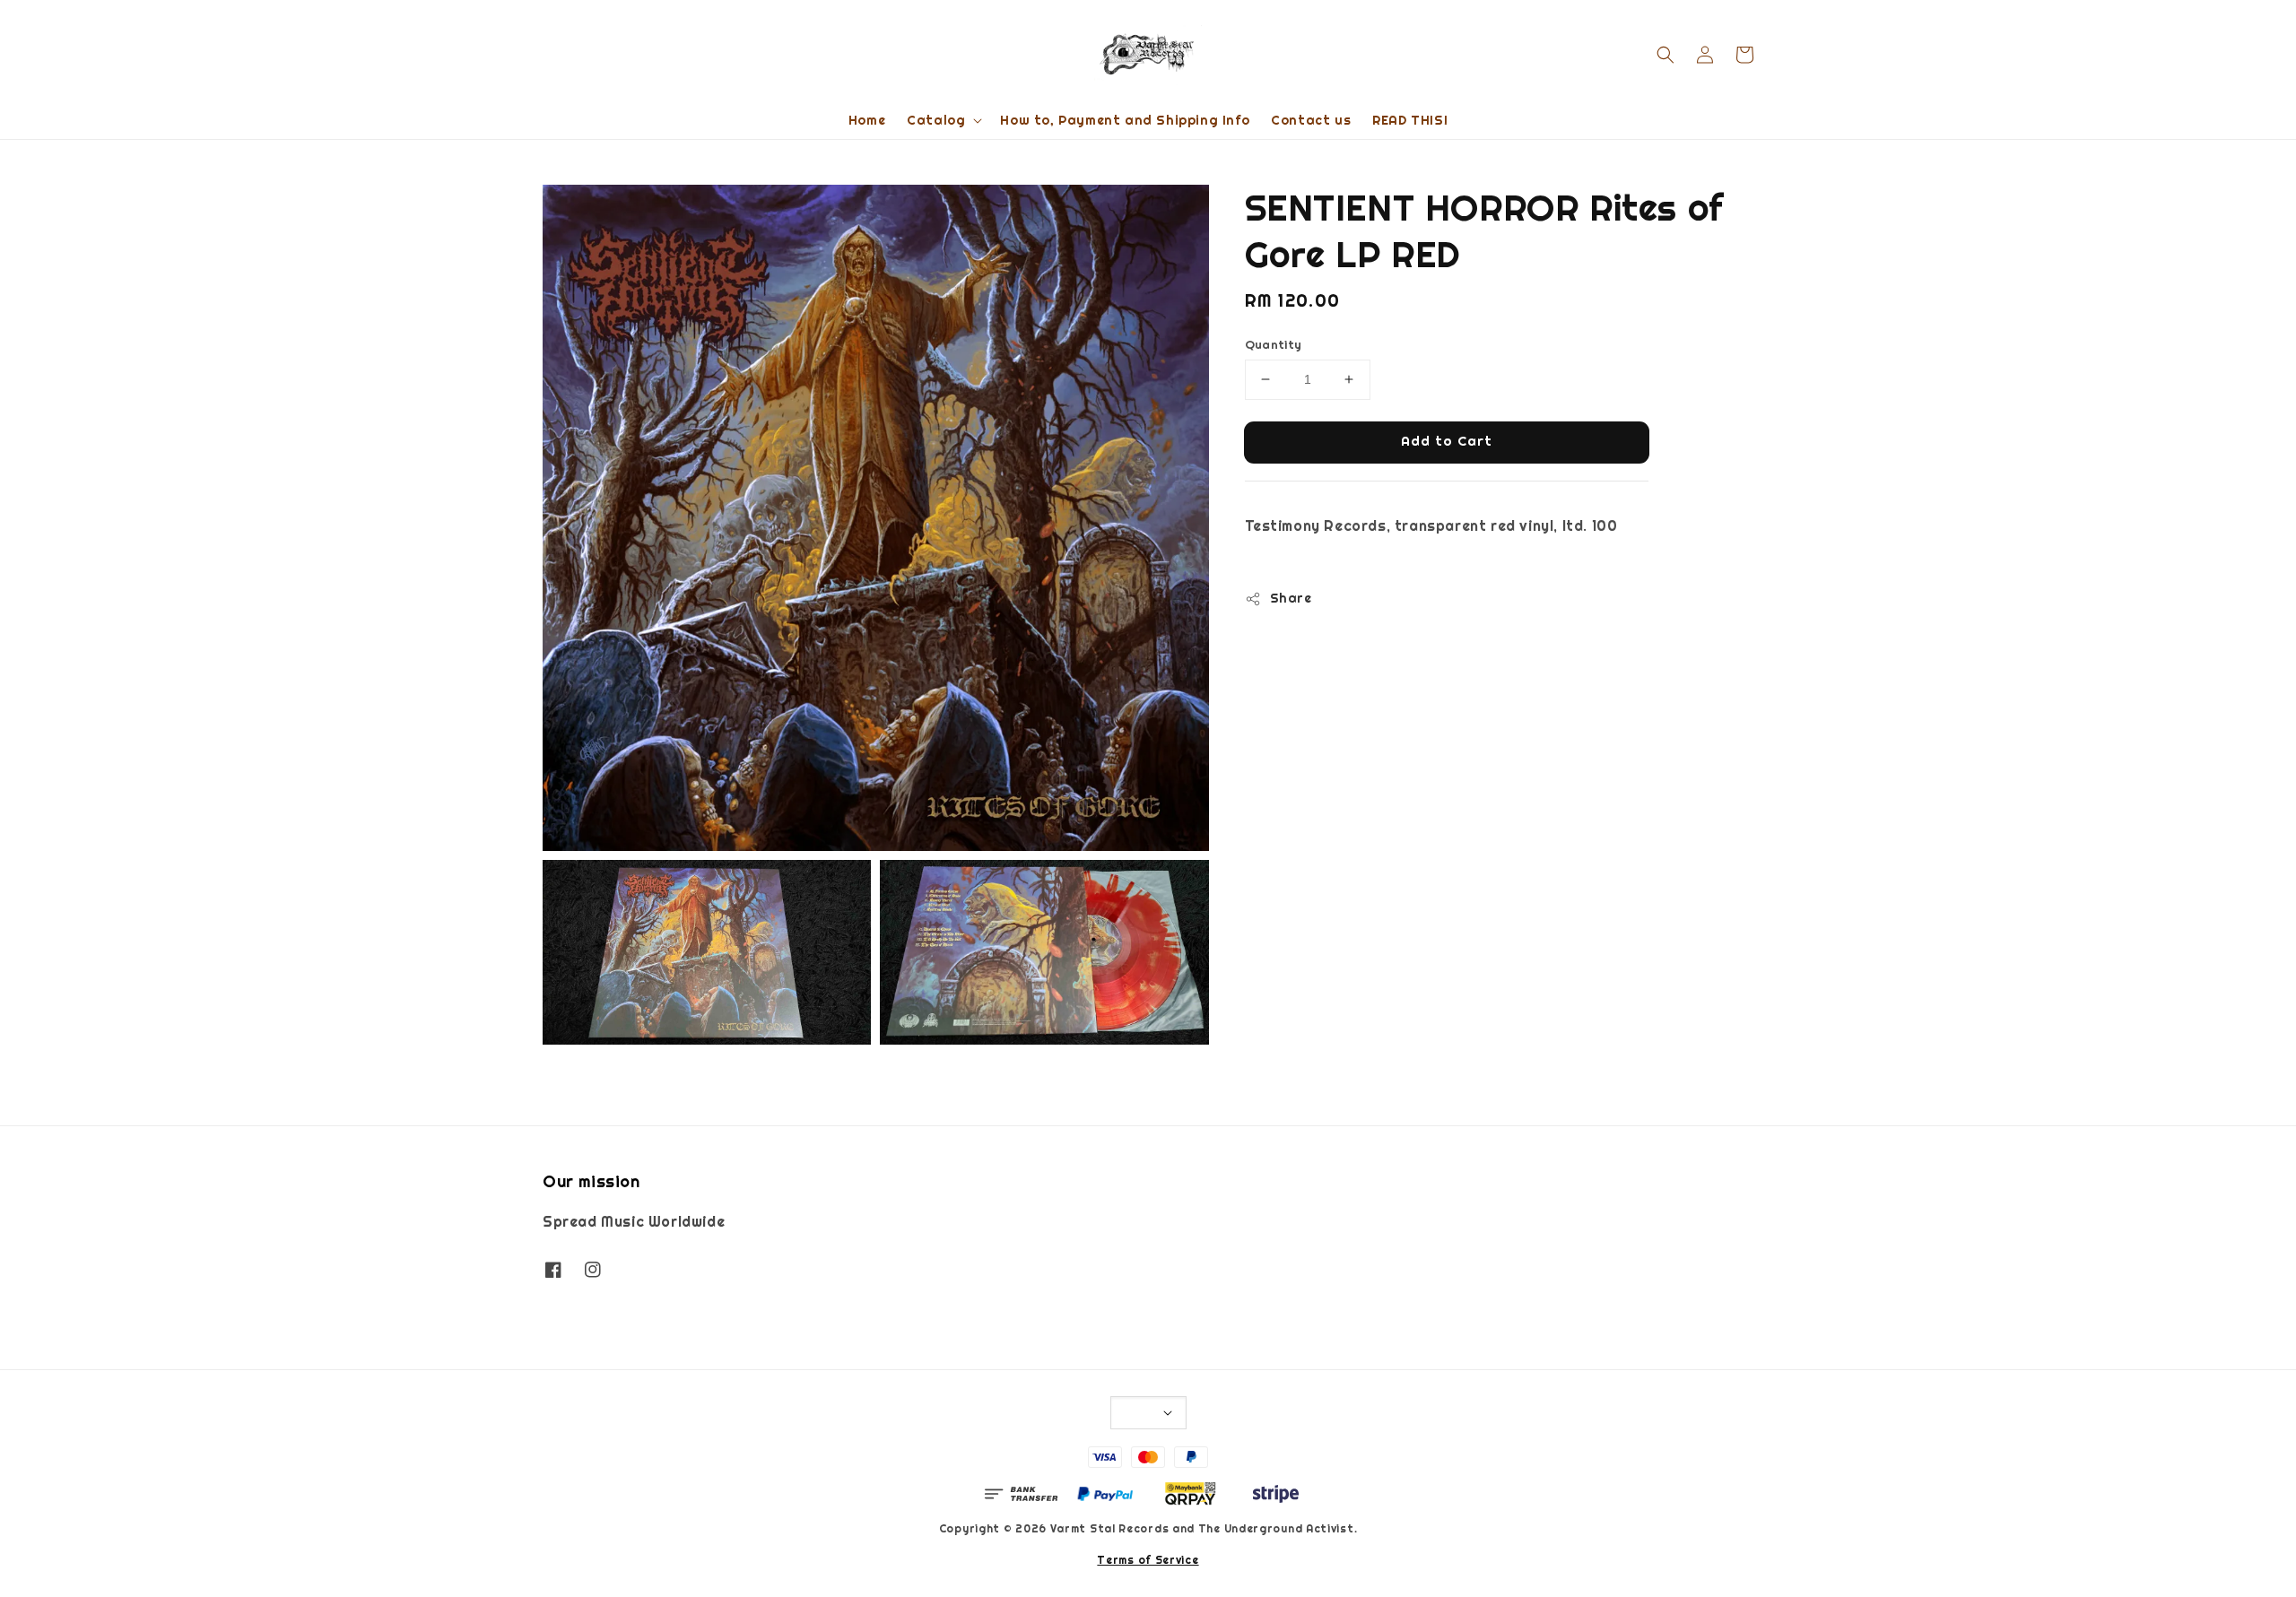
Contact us (1311, 120)
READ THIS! (1410, 120)
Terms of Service (1148, 1560)
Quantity (1274, 345)
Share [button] (1291, 598)
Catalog (936, 120)
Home (867, 120)
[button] (1665, 55)
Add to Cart (1447, 441)
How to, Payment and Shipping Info (1125, 120)
